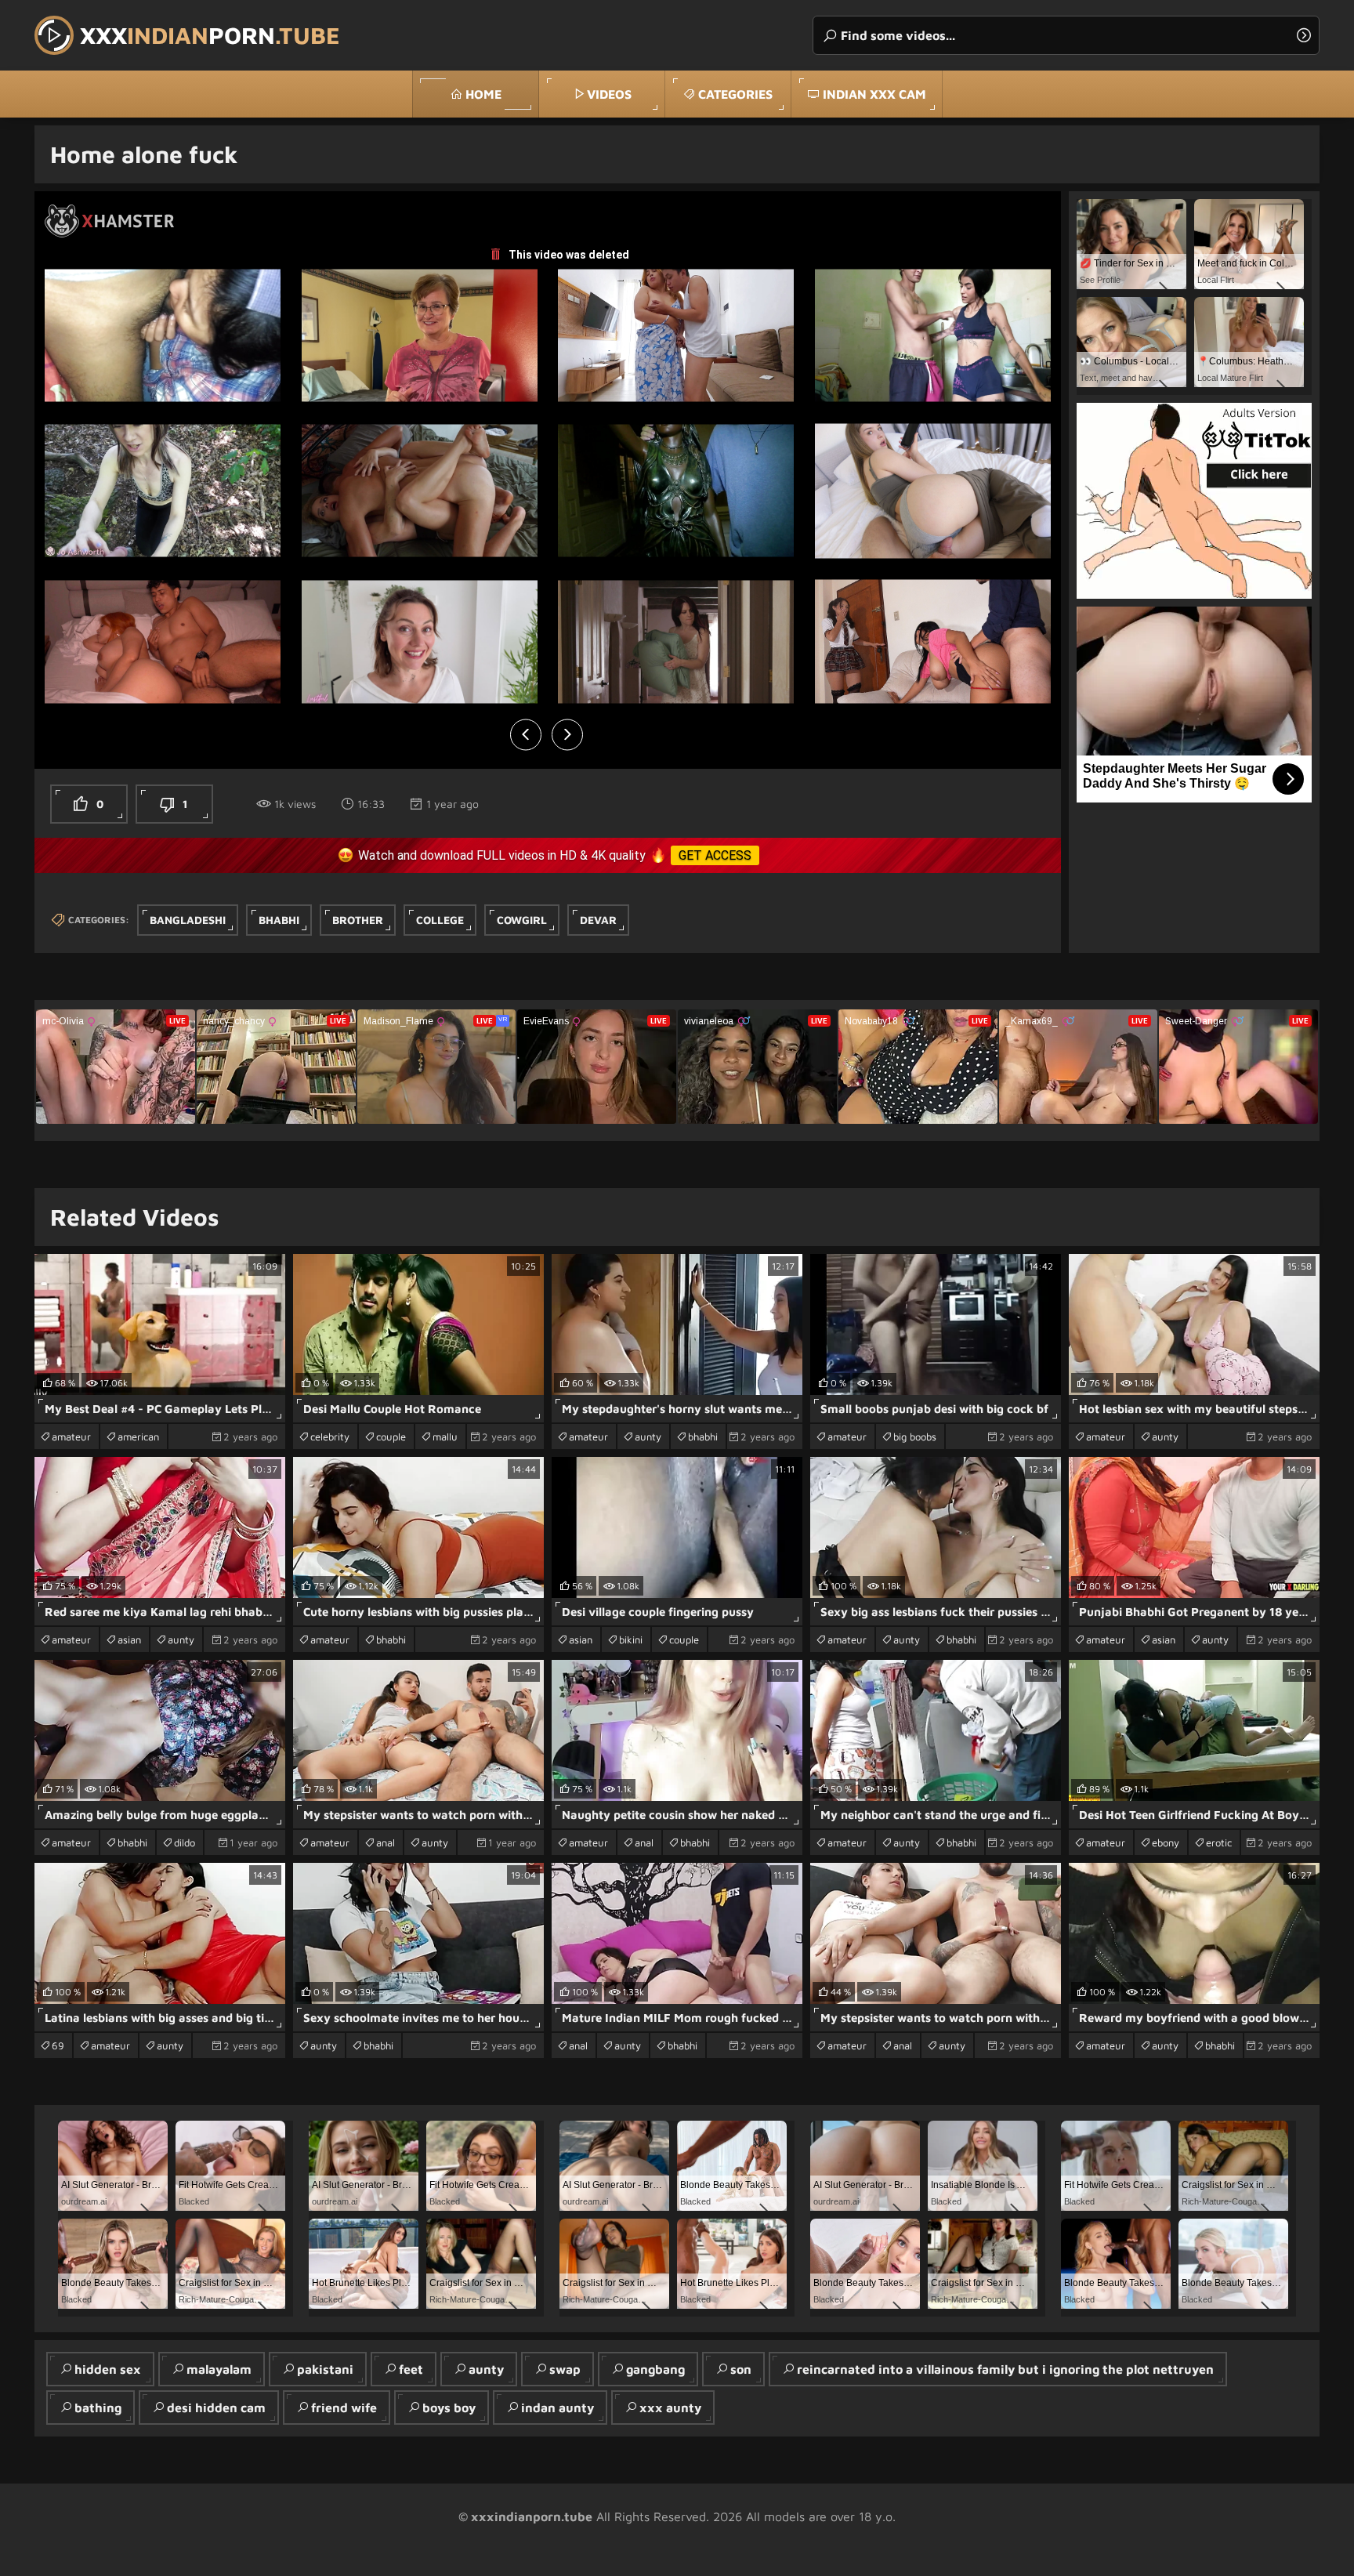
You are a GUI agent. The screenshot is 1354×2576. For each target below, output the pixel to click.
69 (58, 2045)
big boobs (915, 1437)
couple (391, 1437)
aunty (648, 1437)
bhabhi (279, 920)
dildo (185, 1842)
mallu (445, 1437)
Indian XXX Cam (874, 94)
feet (411, 2369)
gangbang (655, 2369)
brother (358, 920)
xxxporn (210, 35)
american (138, 1437)
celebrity (330, 1437)
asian (129, 1639)
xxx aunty (670, 2408)
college (440, 920)
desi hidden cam (216, 2408)
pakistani (325, 2369)
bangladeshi (188, 920)
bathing (98, 2408)
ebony (1166, 1842)
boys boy (449, 2408)
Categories (735, 94)
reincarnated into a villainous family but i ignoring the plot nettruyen (1005, 2369)
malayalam (219, 2369)
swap (565, 2369)
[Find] (1304, 35)
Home (483, 94)
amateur (71, 1437)
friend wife (344, 2408)
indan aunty (558, 2408)
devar (598, 920)
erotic (1219, 1842)
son (741, 2369)
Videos (609, 94)
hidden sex (108, 2369)
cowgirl (522, 920)
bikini (631, 1639)
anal (386, 1842)
